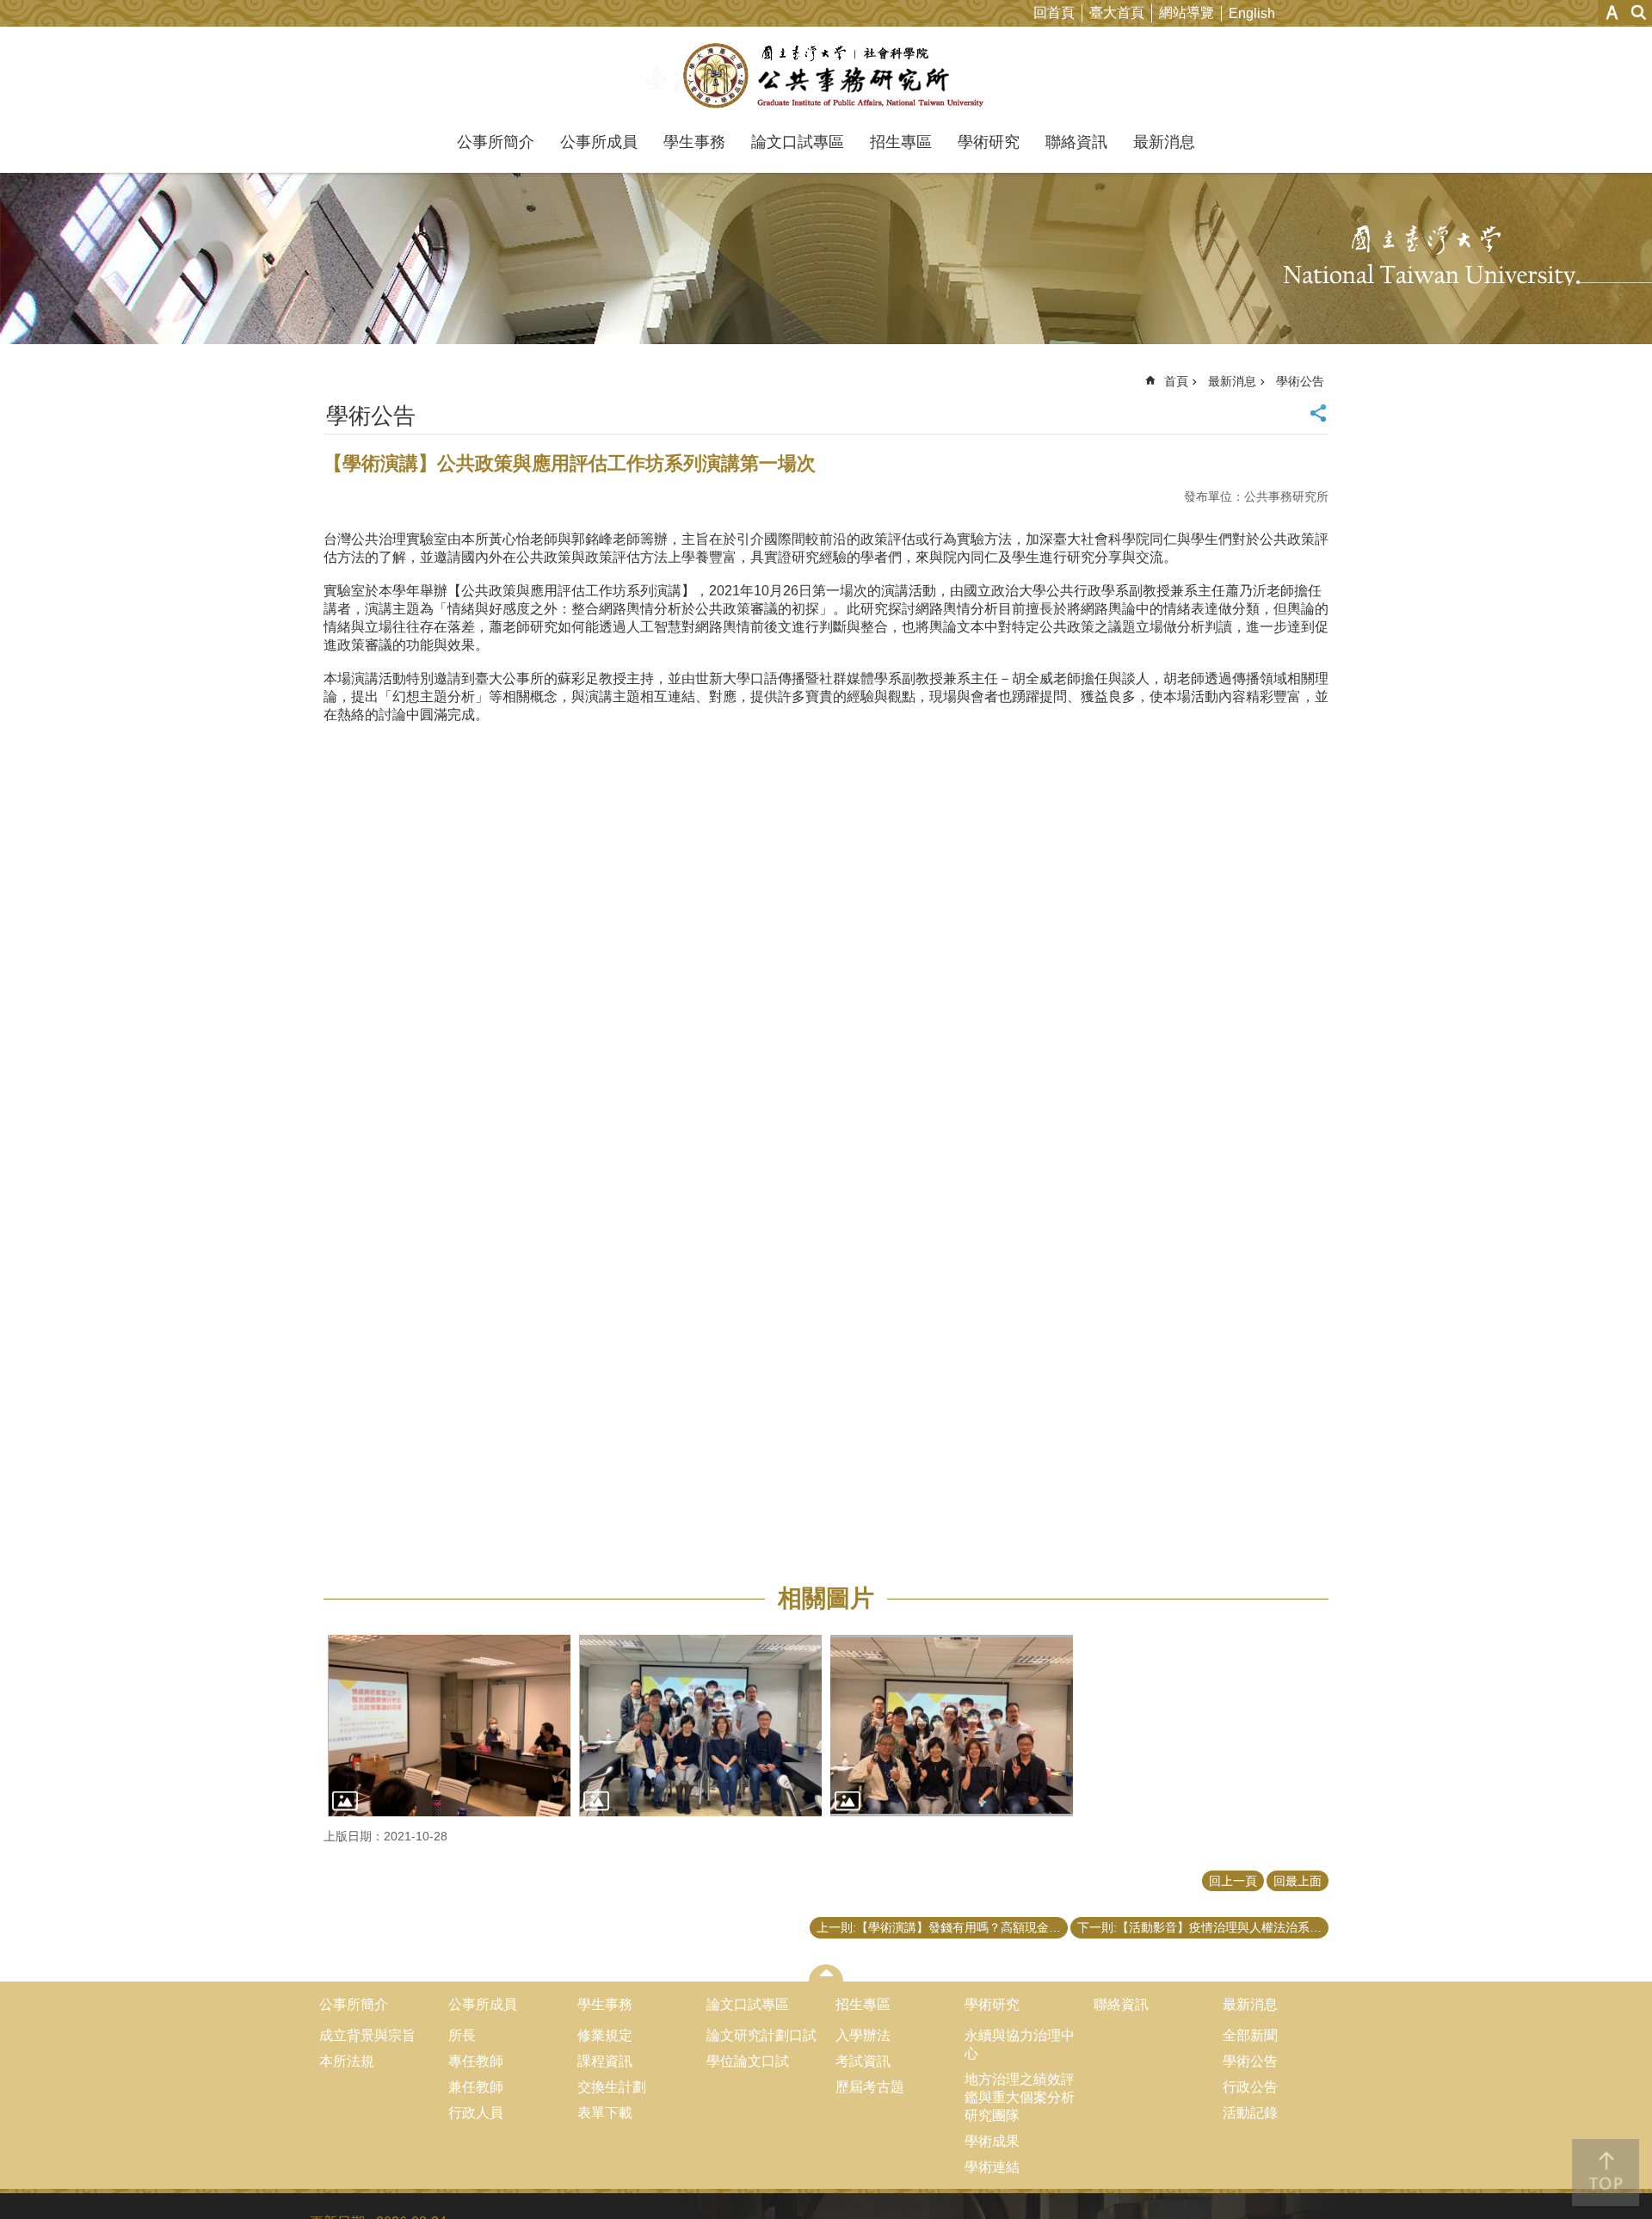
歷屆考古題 (870, 2087)
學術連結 (992, 2167)
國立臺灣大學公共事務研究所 (826, 76)
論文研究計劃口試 (761, 2035)
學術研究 (989, 142)
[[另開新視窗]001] (449, 1726)
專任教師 (476, 2061)
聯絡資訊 (1076, 142)
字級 (1612, 12)
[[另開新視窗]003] (952, 1726)
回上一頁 (1233, 1881)
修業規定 (605, 2035)
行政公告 (1250, 2087)
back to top (1606, 2173)
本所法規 (347, 2061)
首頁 (1176, 381)
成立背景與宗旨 (367, 2035)
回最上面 (1298, 1881)
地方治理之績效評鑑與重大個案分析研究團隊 (1020, 2097)
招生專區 (901, 142)
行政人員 (476, 2113)
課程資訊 (605, 2061)
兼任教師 (476, 2087)
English (1252, 13)
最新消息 (1164, 142)
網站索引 (1639, 12)
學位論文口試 (748, 2061)
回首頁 (1054, 12)
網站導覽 (1187, 12)
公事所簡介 (496, 142)
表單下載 (605, 2113)
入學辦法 (863, 2035)
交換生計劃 (612, 2087)
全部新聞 (1250, 2035)
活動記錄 (1250, 2113)
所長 (462, 2035)
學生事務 (694, 142)
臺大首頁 (1117, 12)
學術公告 (1300, 381)
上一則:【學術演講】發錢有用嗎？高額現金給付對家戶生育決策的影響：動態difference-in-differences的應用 (942, 1927)
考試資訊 (863, 2061)
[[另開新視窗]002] (700, 1726)
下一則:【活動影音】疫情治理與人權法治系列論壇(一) (1203, 1927)
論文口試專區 (798, 142)
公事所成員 (599, 142)
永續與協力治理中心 (1020, 2044)
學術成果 (992, 2141)
